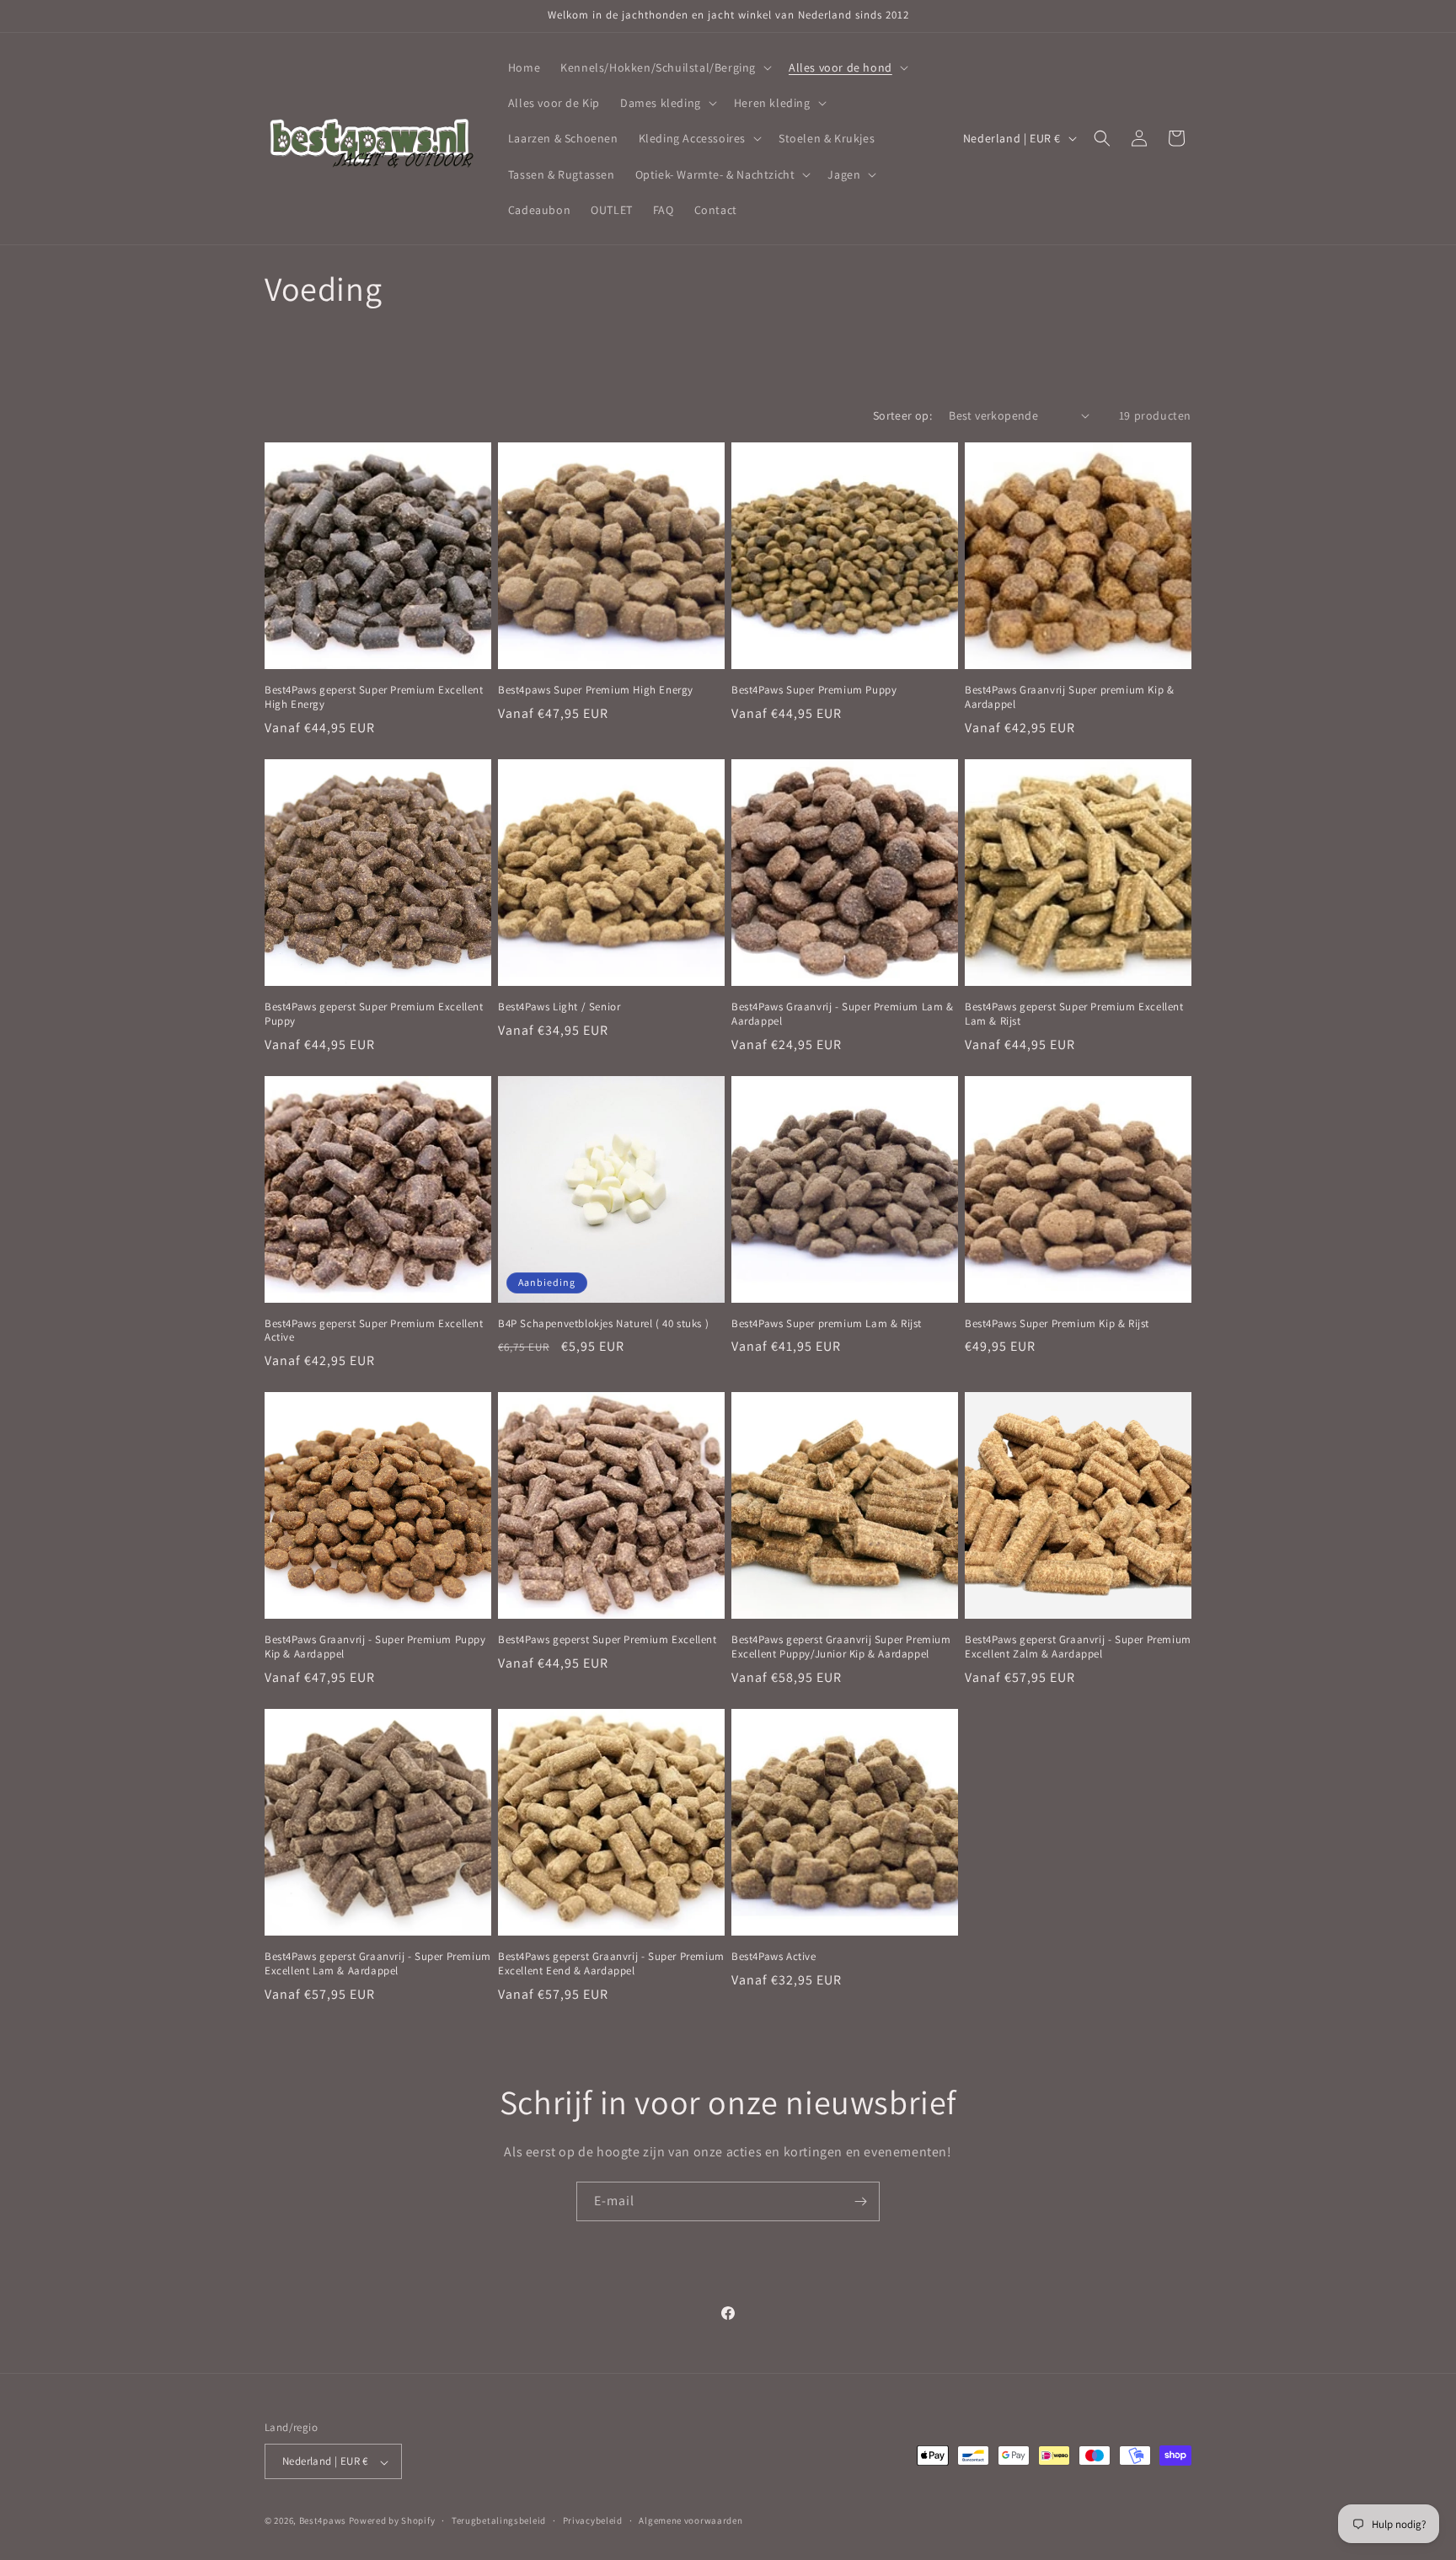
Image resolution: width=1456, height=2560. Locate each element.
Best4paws (323, 2521)
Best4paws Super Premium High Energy (596, 690)
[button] (664, 67)
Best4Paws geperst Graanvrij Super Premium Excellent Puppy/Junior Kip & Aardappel (841, 1647)
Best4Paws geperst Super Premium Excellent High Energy (374, 697)
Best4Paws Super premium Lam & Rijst (827, 1324)
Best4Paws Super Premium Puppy (814, 690)
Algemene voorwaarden (691, 2520)
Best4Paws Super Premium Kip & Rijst (1057, 1324)
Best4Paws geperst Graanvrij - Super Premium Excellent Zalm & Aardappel (1078, 1647)
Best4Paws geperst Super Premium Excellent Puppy (374, 1014)
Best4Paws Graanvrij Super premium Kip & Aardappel (1069, 697)
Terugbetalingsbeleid (499, 2520)
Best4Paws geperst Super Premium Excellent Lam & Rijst (1074, 1014)
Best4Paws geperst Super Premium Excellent (608, 1640)
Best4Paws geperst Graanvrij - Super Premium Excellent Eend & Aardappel (611, 1964)
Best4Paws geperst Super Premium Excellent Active (374, 1331)
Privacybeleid (593, 2520)
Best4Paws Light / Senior (559, 1007)
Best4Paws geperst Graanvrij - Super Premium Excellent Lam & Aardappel (378, 1964)
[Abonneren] (860, 2201)
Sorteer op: (902, 415)
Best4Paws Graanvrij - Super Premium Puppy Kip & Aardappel (375, 1647)
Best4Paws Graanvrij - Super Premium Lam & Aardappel (843, 1014)
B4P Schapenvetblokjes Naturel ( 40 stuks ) (603, 1324)
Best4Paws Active (774, 1957)
